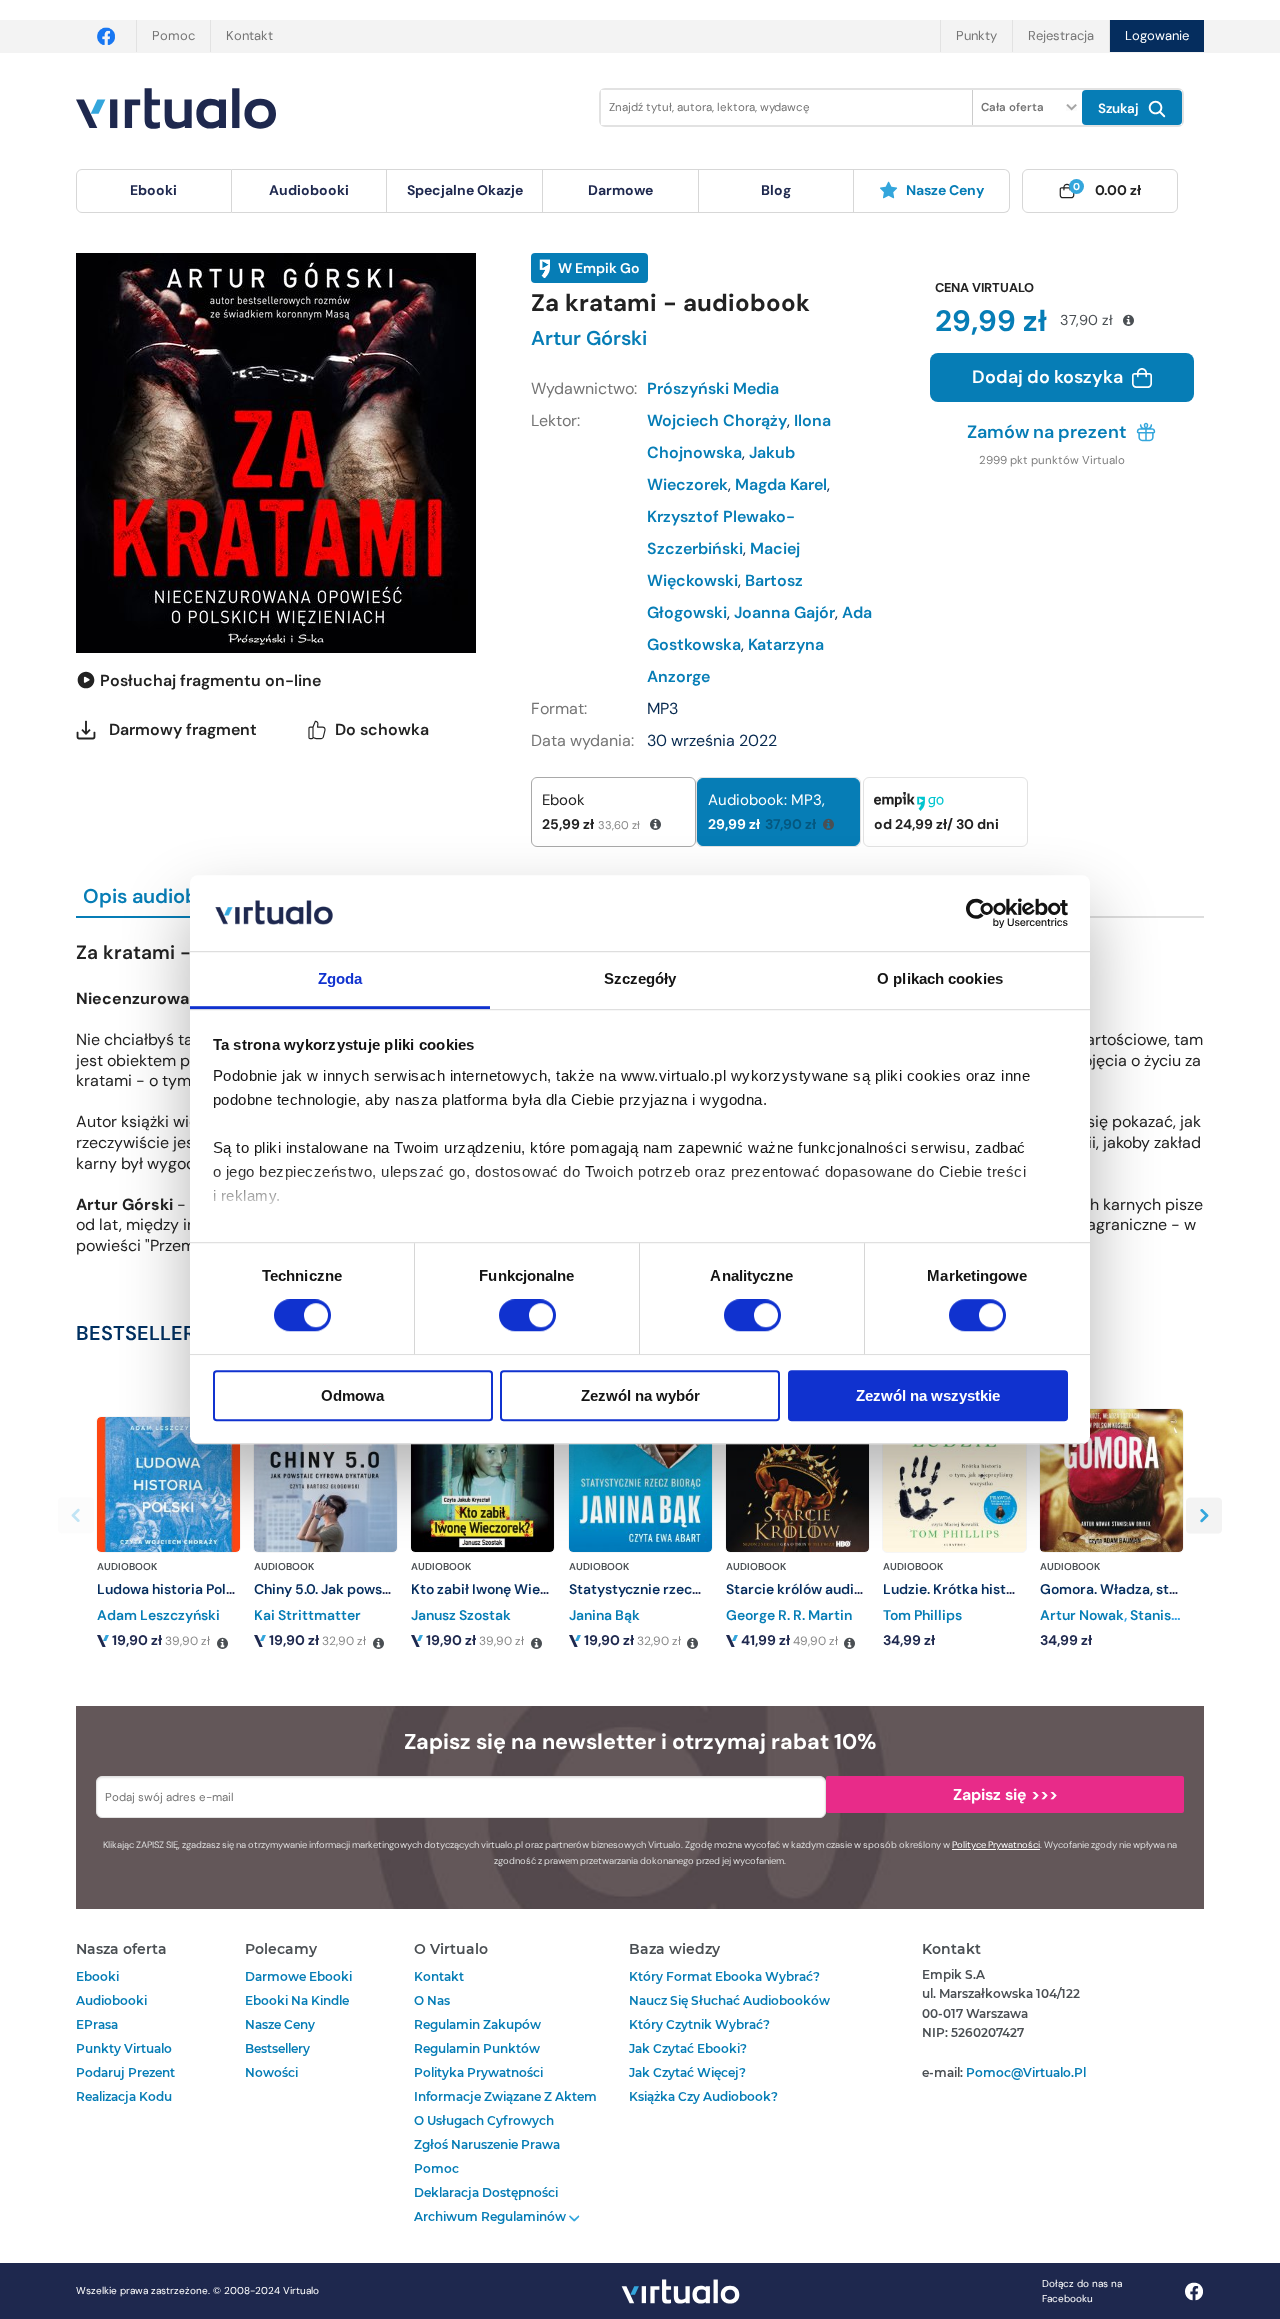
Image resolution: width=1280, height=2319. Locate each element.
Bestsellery (277, 2048)
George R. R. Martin (789, 1615)
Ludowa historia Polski (171, 1589)
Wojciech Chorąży (717, 420)
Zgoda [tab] (340, 979)
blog (776, 190)
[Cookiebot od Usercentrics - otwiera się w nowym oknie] (980, 913)
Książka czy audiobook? (703, 2096)
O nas (432, 2000)
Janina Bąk (604, 1615)
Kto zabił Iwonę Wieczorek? (501, 1589)
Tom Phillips (922, 1615)
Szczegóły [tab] (640, 979)
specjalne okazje (465, 190)
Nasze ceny (945, 190)
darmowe (620, 190)
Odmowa (352, 1395)
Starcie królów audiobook (810, 1589)
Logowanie (1157, 35)
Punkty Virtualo (124, 2048)
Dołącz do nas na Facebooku (1082, 2291)
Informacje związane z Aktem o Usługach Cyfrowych (505, 2108)
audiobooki (111, 2000)
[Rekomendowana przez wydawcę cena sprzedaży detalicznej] (222, 1644)
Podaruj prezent (125, 2072)
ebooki (97, 1976)
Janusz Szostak (461, 1615)
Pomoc (173, 35)
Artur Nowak (1082, 1615)
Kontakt (249, 35)
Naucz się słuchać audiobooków (729, 2000)
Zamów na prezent (1049, 432)
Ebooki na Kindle (297, 2000)
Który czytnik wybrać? (699, 2024)
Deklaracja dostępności (486, 2192)
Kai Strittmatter (307, 1615)
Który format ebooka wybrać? (724, 1976)
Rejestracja (1061, 35)
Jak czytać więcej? (687, 2072)
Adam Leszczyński (158, 1615)
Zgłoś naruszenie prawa (487, 2144)
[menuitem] (154, 191)
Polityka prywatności (478, 2072)
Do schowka (382, 729)
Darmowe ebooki (298, 1976)
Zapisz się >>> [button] (1005, 1794)
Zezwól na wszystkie (928, 1395)
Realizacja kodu (124, 2096)
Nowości (271, 2072)
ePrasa (97, 2024)
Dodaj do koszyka (1049, 377)
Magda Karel (781, 484)
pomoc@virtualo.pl (1026, 2072)
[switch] (527, 1315)
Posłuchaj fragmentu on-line (208, 680)
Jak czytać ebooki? (688, 2048)
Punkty (976, 35)
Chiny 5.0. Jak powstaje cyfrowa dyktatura (394, 1589)
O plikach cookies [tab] (940, 979)
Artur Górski (589, 338)
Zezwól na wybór (640, 1395)
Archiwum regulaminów (491, 2216)
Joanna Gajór (784, 612)
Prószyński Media (713, 388)
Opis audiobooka (163, 896)
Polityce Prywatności (996, 1845)
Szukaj (1120, 108)
